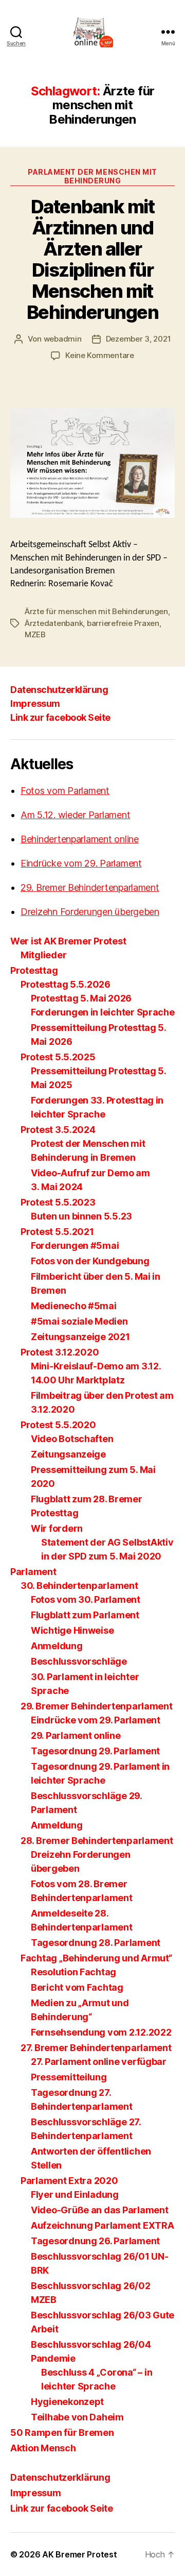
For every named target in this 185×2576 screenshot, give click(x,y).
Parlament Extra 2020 (69, 2181)
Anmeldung (57, 1646)
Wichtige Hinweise (72, 1630)
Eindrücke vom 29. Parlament (81, 863)
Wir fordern (57, 1528)
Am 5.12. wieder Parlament (75, 815)
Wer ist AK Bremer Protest (68, 941)
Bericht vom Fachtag (77, 1987)
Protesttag (34, 970)
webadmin (63, 339)
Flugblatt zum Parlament (85, 1615)
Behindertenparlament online (80, 839)
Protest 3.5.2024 (58, 1130)
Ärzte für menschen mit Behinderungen (96, 611)
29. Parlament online (76, 1735)
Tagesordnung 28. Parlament (96, 1943)
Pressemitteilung (69, 2077)
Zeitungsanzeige (68, 1454)
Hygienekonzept (67, 2402)
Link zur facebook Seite (60, 717)
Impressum (35, 704)
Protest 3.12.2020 (60, 1352)
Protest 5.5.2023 (58, 1202)
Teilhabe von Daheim (77, 2417)
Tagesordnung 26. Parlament (95, 2241)
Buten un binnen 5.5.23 (81, 1216)
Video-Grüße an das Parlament (99, 2210)
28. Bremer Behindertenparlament (97, 1841)
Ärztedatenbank (54, 623)
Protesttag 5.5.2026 (66, 984)
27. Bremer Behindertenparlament (96, 2048)
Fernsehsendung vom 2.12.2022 (101, 2032)
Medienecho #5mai (74, 1306)
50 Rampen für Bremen (62, 2433)
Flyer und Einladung (75, 2194)
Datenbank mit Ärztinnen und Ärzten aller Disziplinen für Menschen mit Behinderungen (93, 259)
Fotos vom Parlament (65, 791)
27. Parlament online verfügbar (99, 2062)
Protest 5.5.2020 (58, 1425)
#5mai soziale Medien (79, 1321)
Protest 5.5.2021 (57, 1232)
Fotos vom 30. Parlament (86, 1599)
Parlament (33, 1572)
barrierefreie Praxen (123, 623)
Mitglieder (43, 955)
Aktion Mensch (43, 2448)
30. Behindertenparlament (79, 1586)
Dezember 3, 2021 (138, 339)
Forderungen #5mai (75, 1245)
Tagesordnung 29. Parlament (95, 1751)
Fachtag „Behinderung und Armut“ (96, 1958)
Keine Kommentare (100, 355)
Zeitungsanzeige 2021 (80, 1337)
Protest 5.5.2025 (58, 1057)
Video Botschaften (72, 1439)
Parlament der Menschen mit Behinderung (92, 176)
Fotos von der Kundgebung (90, 1261)
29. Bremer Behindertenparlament (90, 887)
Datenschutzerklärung (59, 690)
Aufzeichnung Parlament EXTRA (102, 2225)
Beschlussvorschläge (79, 1661)
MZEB (35, 634)
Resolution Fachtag (73, 1972)
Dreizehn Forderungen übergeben (90, 912)
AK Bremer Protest (79, 2554)
